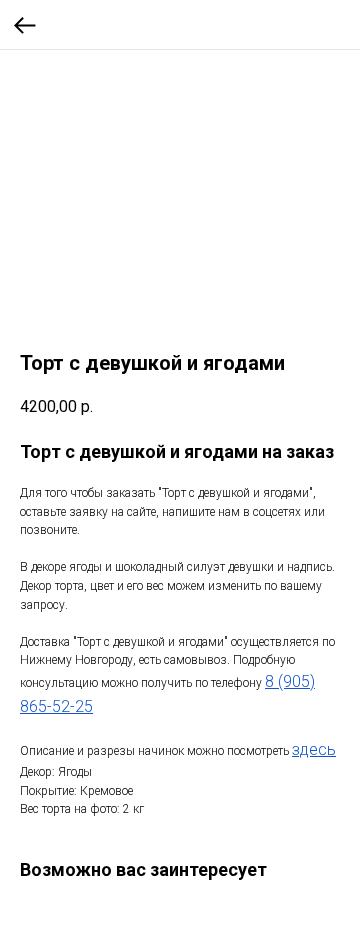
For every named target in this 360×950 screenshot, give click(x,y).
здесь (314, 749)
